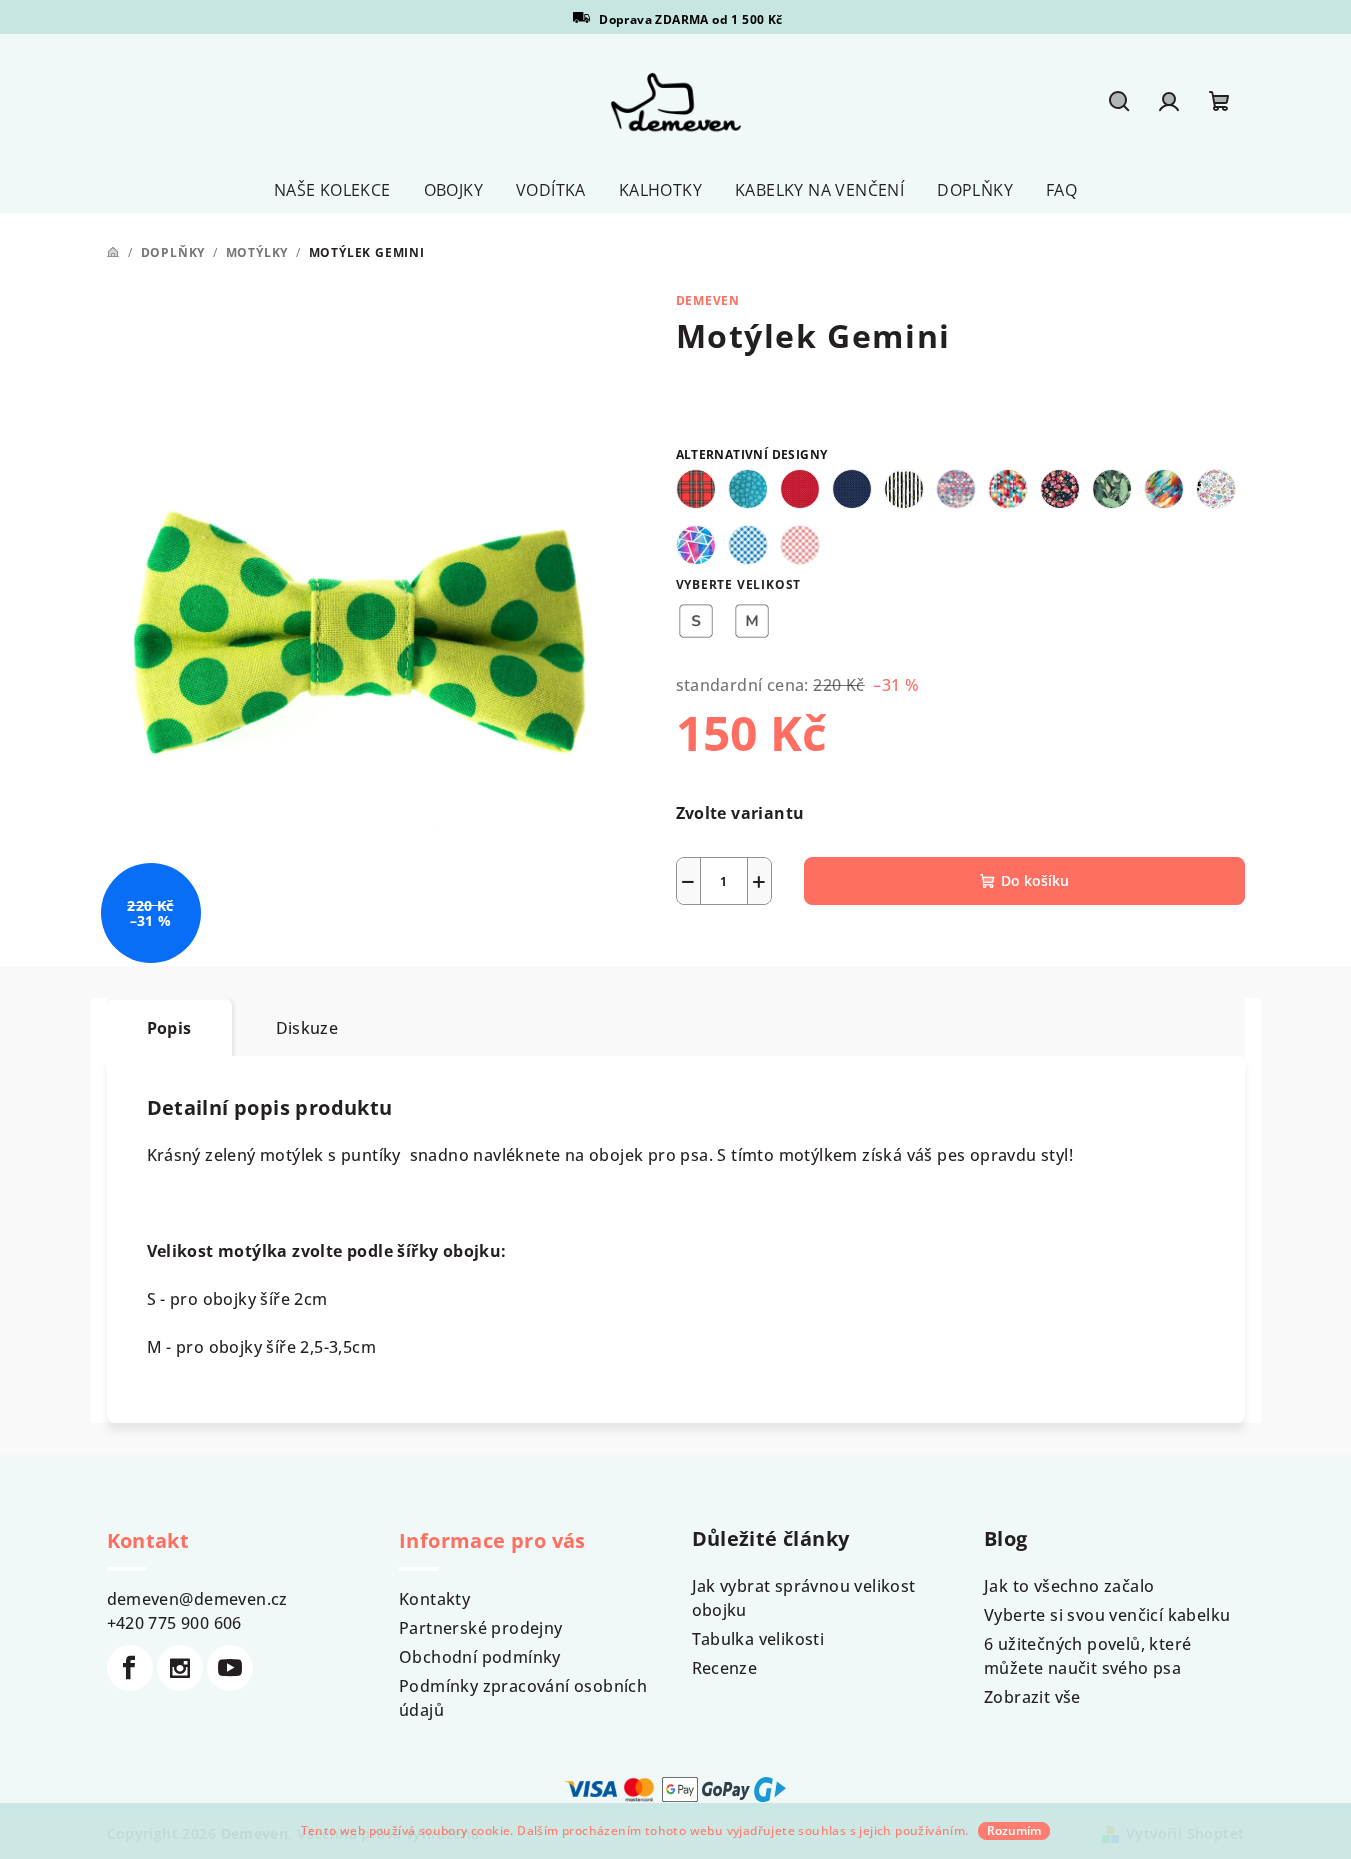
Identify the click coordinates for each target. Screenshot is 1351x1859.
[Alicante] (1164, 489)
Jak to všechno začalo (1069, 1586)
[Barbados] (748, 489)
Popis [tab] (169, 1028)
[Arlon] (748, 545)
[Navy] (852, 489)
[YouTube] (230, 1668)
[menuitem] (332, 190)
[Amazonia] (1112, 489)
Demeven (708, 300)
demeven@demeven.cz (197, 1599)
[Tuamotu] (956, 489)
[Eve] (800, 489)
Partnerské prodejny (481, 1628)
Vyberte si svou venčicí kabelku (1107, 1615)
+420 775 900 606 (174, 1623)
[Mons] (800, 545)
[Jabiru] (1008, 489)
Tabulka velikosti (758, 1639)
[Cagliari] (696, 545)
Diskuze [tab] (307, 1028)
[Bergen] (904, 489)
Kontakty (434, 1599)
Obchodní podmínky (480, 1657)
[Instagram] (180, 1668)
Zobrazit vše (1032, 1697)
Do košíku (1035, 880)
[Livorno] (1216, 489)
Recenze (725, 1668)
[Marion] (696, 489)
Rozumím (1014, 1830)
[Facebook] (130, 1668)
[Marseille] (1060, 489)
